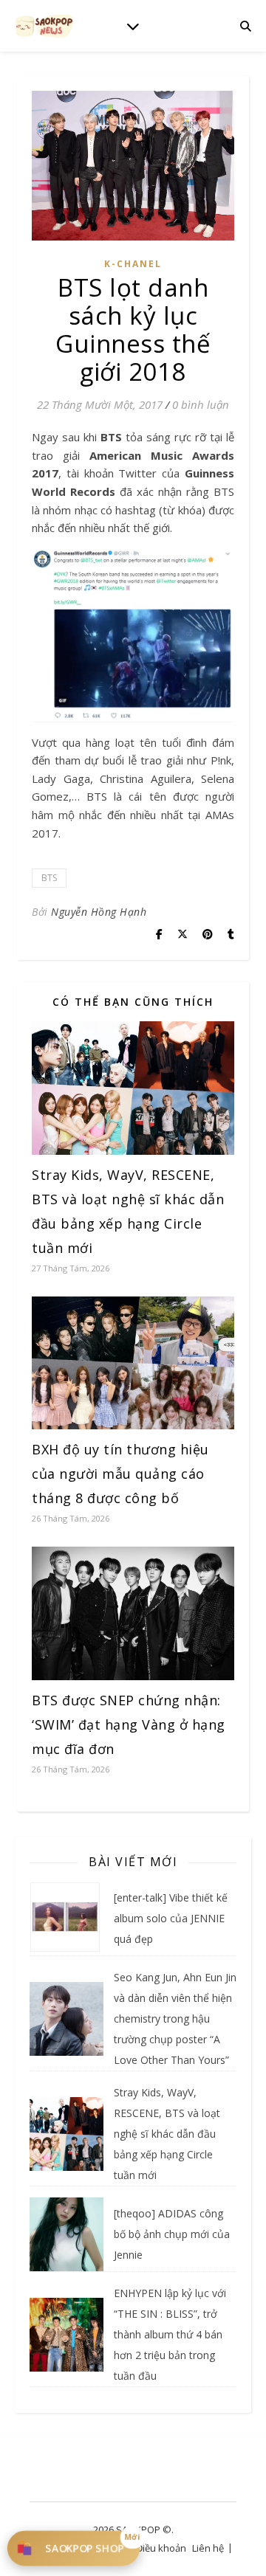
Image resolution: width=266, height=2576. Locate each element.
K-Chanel (133, 264)
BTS (49, 878)
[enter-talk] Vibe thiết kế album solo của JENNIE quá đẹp (171, 1918)
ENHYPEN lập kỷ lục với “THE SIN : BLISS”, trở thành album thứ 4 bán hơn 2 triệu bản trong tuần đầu (170, 2334)
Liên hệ (208, 2548)
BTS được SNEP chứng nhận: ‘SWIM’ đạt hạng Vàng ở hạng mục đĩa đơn (129, 1724)
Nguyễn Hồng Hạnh (99, 912)
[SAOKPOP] (44, 25)
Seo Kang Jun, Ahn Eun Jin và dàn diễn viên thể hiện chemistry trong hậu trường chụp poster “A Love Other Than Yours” (175, 2019)
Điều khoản (161, 2548)
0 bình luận (201, 404)
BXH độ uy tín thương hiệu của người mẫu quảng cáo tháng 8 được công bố (120, 1474)
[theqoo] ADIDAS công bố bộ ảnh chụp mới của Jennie (172, 2234)
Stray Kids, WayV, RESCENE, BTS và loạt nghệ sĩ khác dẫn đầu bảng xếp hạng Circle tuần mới (167, 2134)
